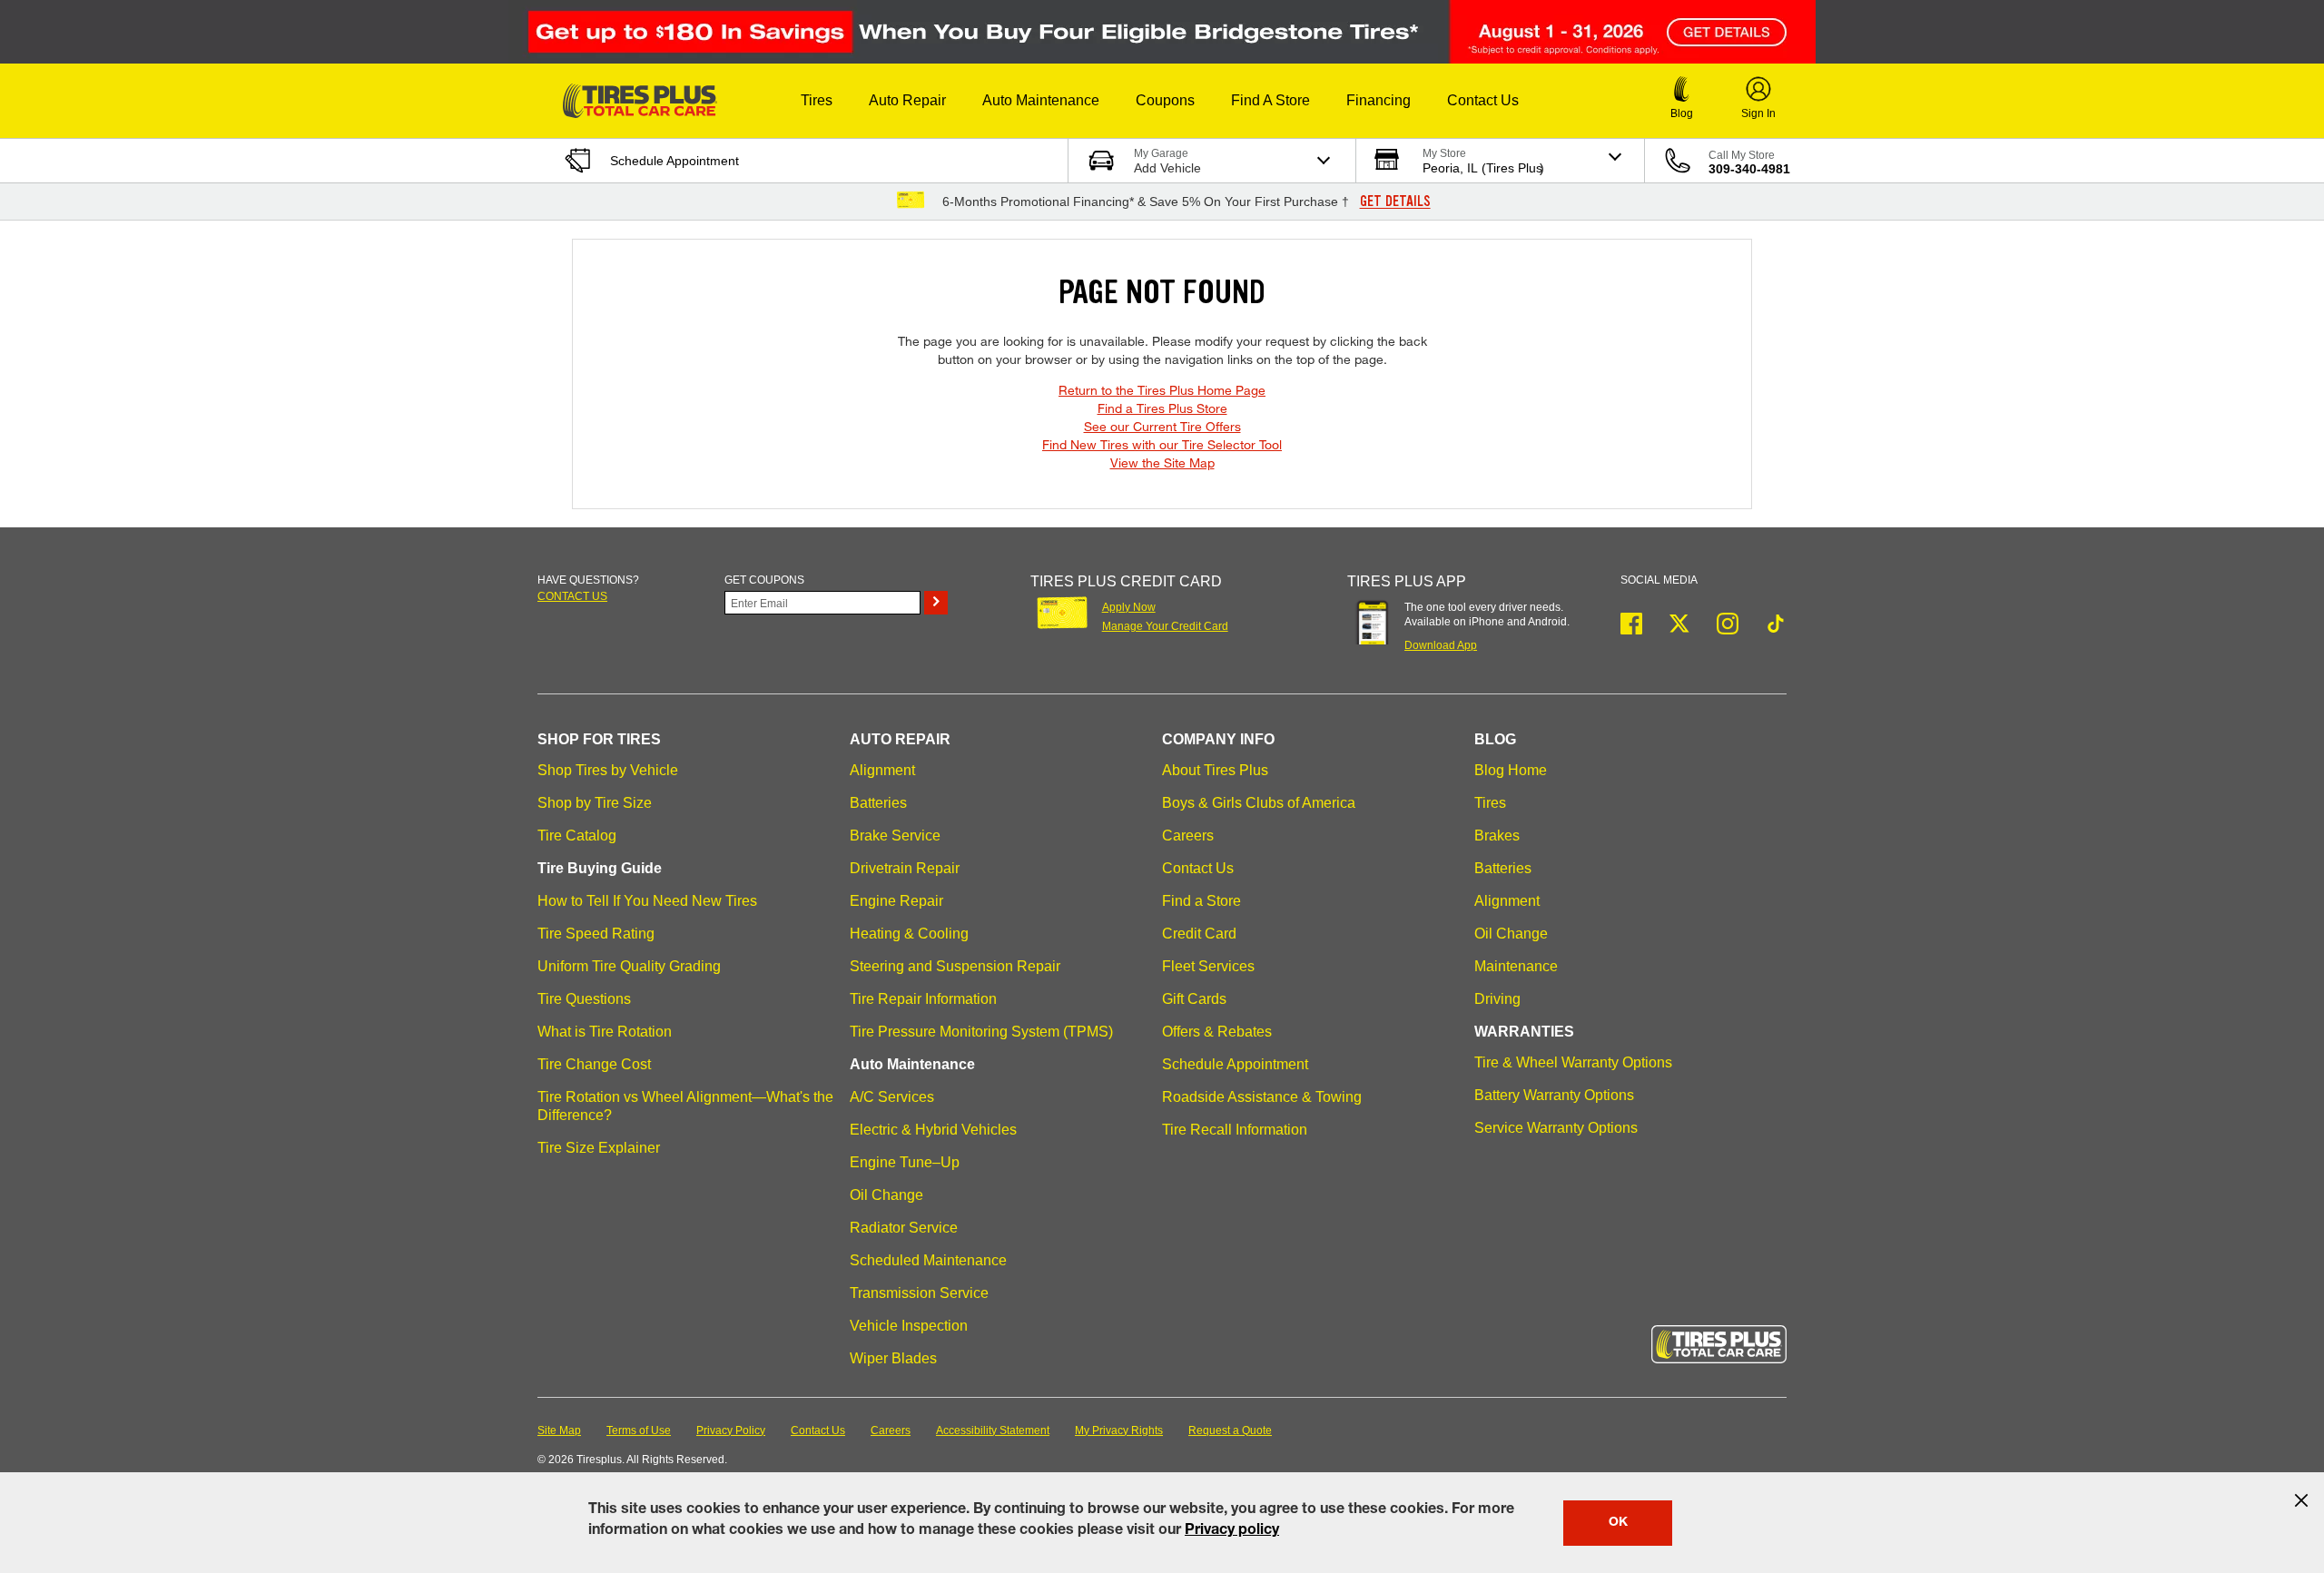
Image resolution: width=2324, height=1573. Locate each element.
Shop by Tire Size (595, 803)
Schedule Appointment (1235, 1064)
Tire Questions (584, 999)
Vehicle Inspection (909, 1326)
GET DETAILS (1395, 202)
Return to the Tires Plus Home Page (1162, 390)
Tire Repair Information (923, 999)
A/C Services (892, 1097)
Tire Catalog (577, 836)
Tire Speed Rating (596, 934)
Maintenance (1516, 966)
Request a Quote (1230, 1430)
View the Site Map (1162, 462)
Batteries (878, 803)
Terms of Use (639, 1430)
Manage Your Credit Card (1165, 626)
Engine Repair (896, 901)
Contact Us (1198, 868)
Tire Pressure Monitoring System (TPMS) (981, 1032)
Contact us (572, 596)
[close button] (2301, 1500)
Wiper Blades (893, 1358)
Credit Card (1199, 934)
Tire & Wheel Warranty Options (1573, 1062)
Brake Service (895, 836)
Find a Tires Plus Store (1162, 408)
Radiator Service (904, 1228)
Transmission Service (919, 1293)
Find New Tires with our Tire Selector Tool (1162, 444)
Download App (1441, 645)
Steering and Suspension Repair (955, 966)
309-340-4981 (1749, 169)
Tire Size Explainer (599, 1148)
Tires (1490, 803)
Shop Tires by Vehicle (608, 770)
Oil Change (886, 1195)
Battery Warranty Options (1554, 1095)
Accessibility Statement (993, 1430)
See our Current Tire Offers (1162, 426)
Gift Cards (1194, 999)
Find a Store (1201, 901)
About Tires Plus (1215, 770)
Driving (1497, 999)
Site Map (559, 1430)
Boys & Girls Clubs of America (1259, 803)
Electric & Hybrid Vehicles (933, 1130)
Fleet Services (1208, 966)
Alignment (882, 770)
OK (1618, 1523)
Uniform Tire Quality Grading (629, 966)
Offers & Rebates (1217, 1032)
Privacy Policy (731, 1430)
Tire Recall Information (1235, 1130)
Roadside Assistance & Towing (1262, 1097)
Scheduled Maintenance (928, 1260)
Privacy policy (1232, 1531)
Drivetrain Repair (905, 868)
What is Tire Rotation (605, 1032)
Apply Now (1129, 607)
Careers (1188, 836)
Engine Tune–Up (905, 1162)
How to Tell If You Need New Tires (647, 901)
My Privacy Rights (1119, 1430)
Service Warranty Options (1556, 1128)
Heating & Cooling (909, 934)
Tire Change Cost (594, 1064)
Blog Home (1511, 770)
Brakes (1497, 836)
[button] (817, 101)
